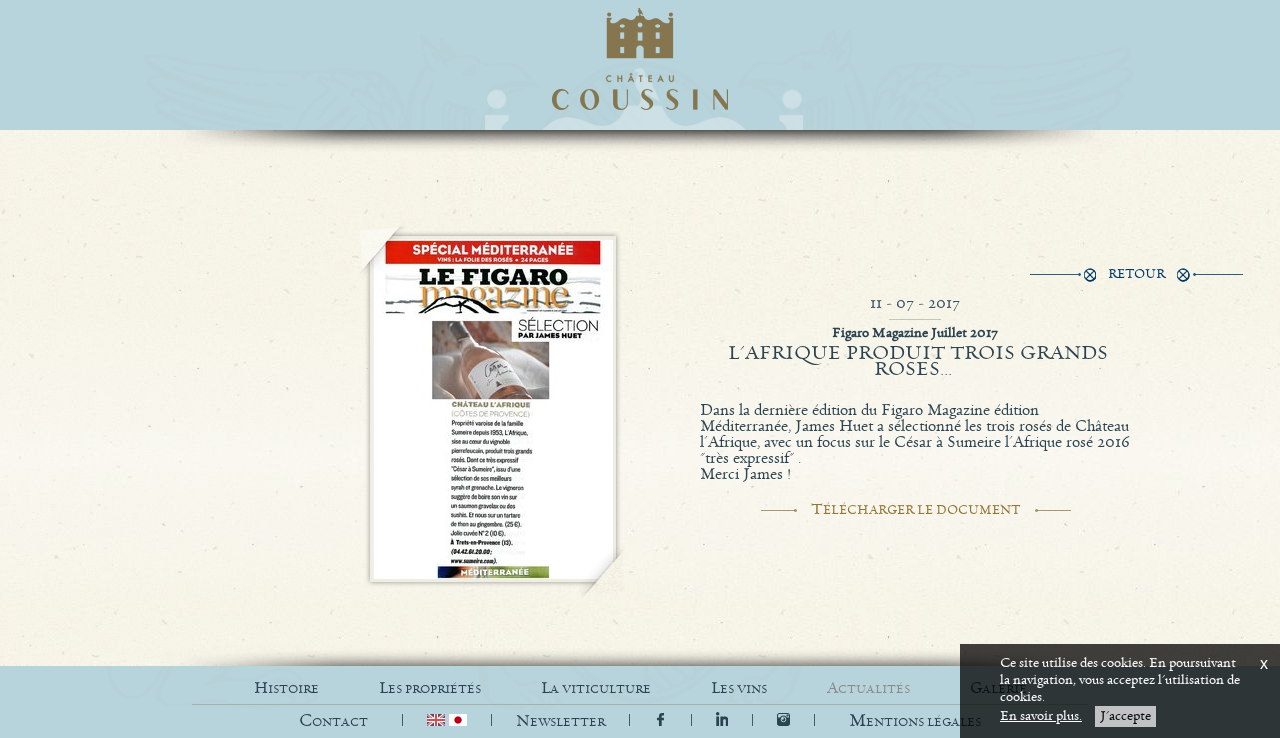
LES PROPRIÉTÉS (430, 688)
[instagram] (783, 721)
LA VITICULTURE (596, 688)
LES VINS (739, 688)
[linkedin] (724, 721)
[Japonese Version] (458, 721)
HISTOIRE (286, 688)
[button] (915, 721)
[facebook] (660, 721)
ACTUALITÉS (868, 688)
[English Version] (438, 721)
